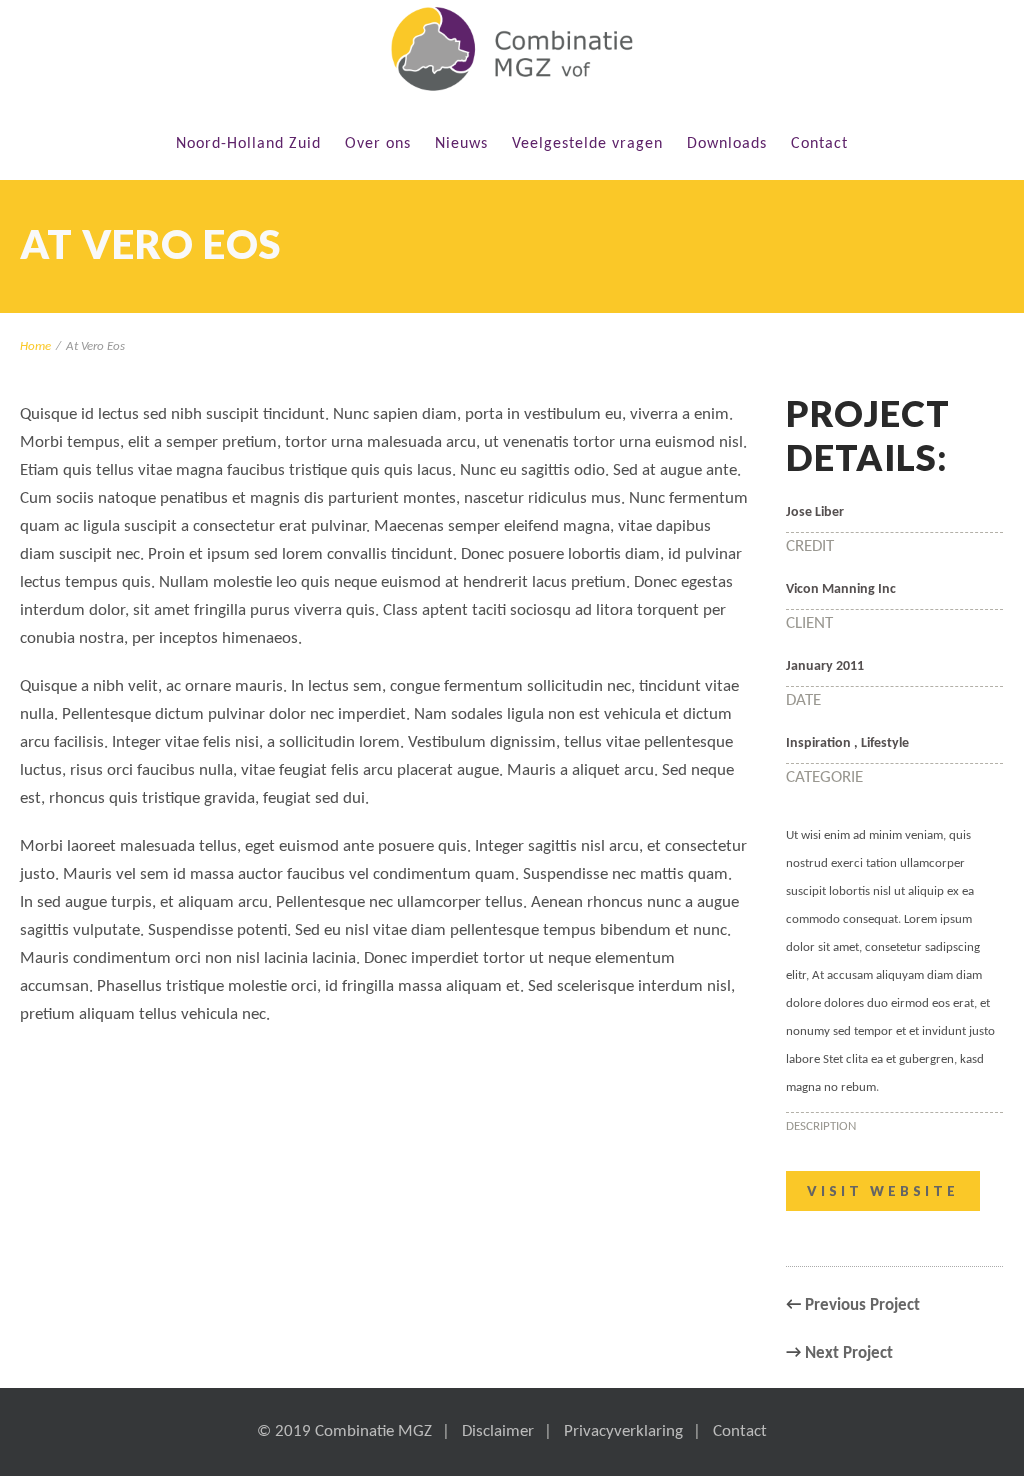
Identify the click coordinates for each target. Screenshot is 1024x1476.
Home (35, 346)
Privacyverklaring (623, 1431)
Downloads (727, 144)
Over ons (378, 144)
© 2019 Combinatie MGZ (344, 1431)
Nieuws (461, 144)
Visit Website (883, 1191)
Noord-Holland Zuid (248, 144)
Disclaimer (498, 1431)
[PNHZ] (512, 49)
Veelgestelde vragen (587, 144)
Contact (819, 144)
